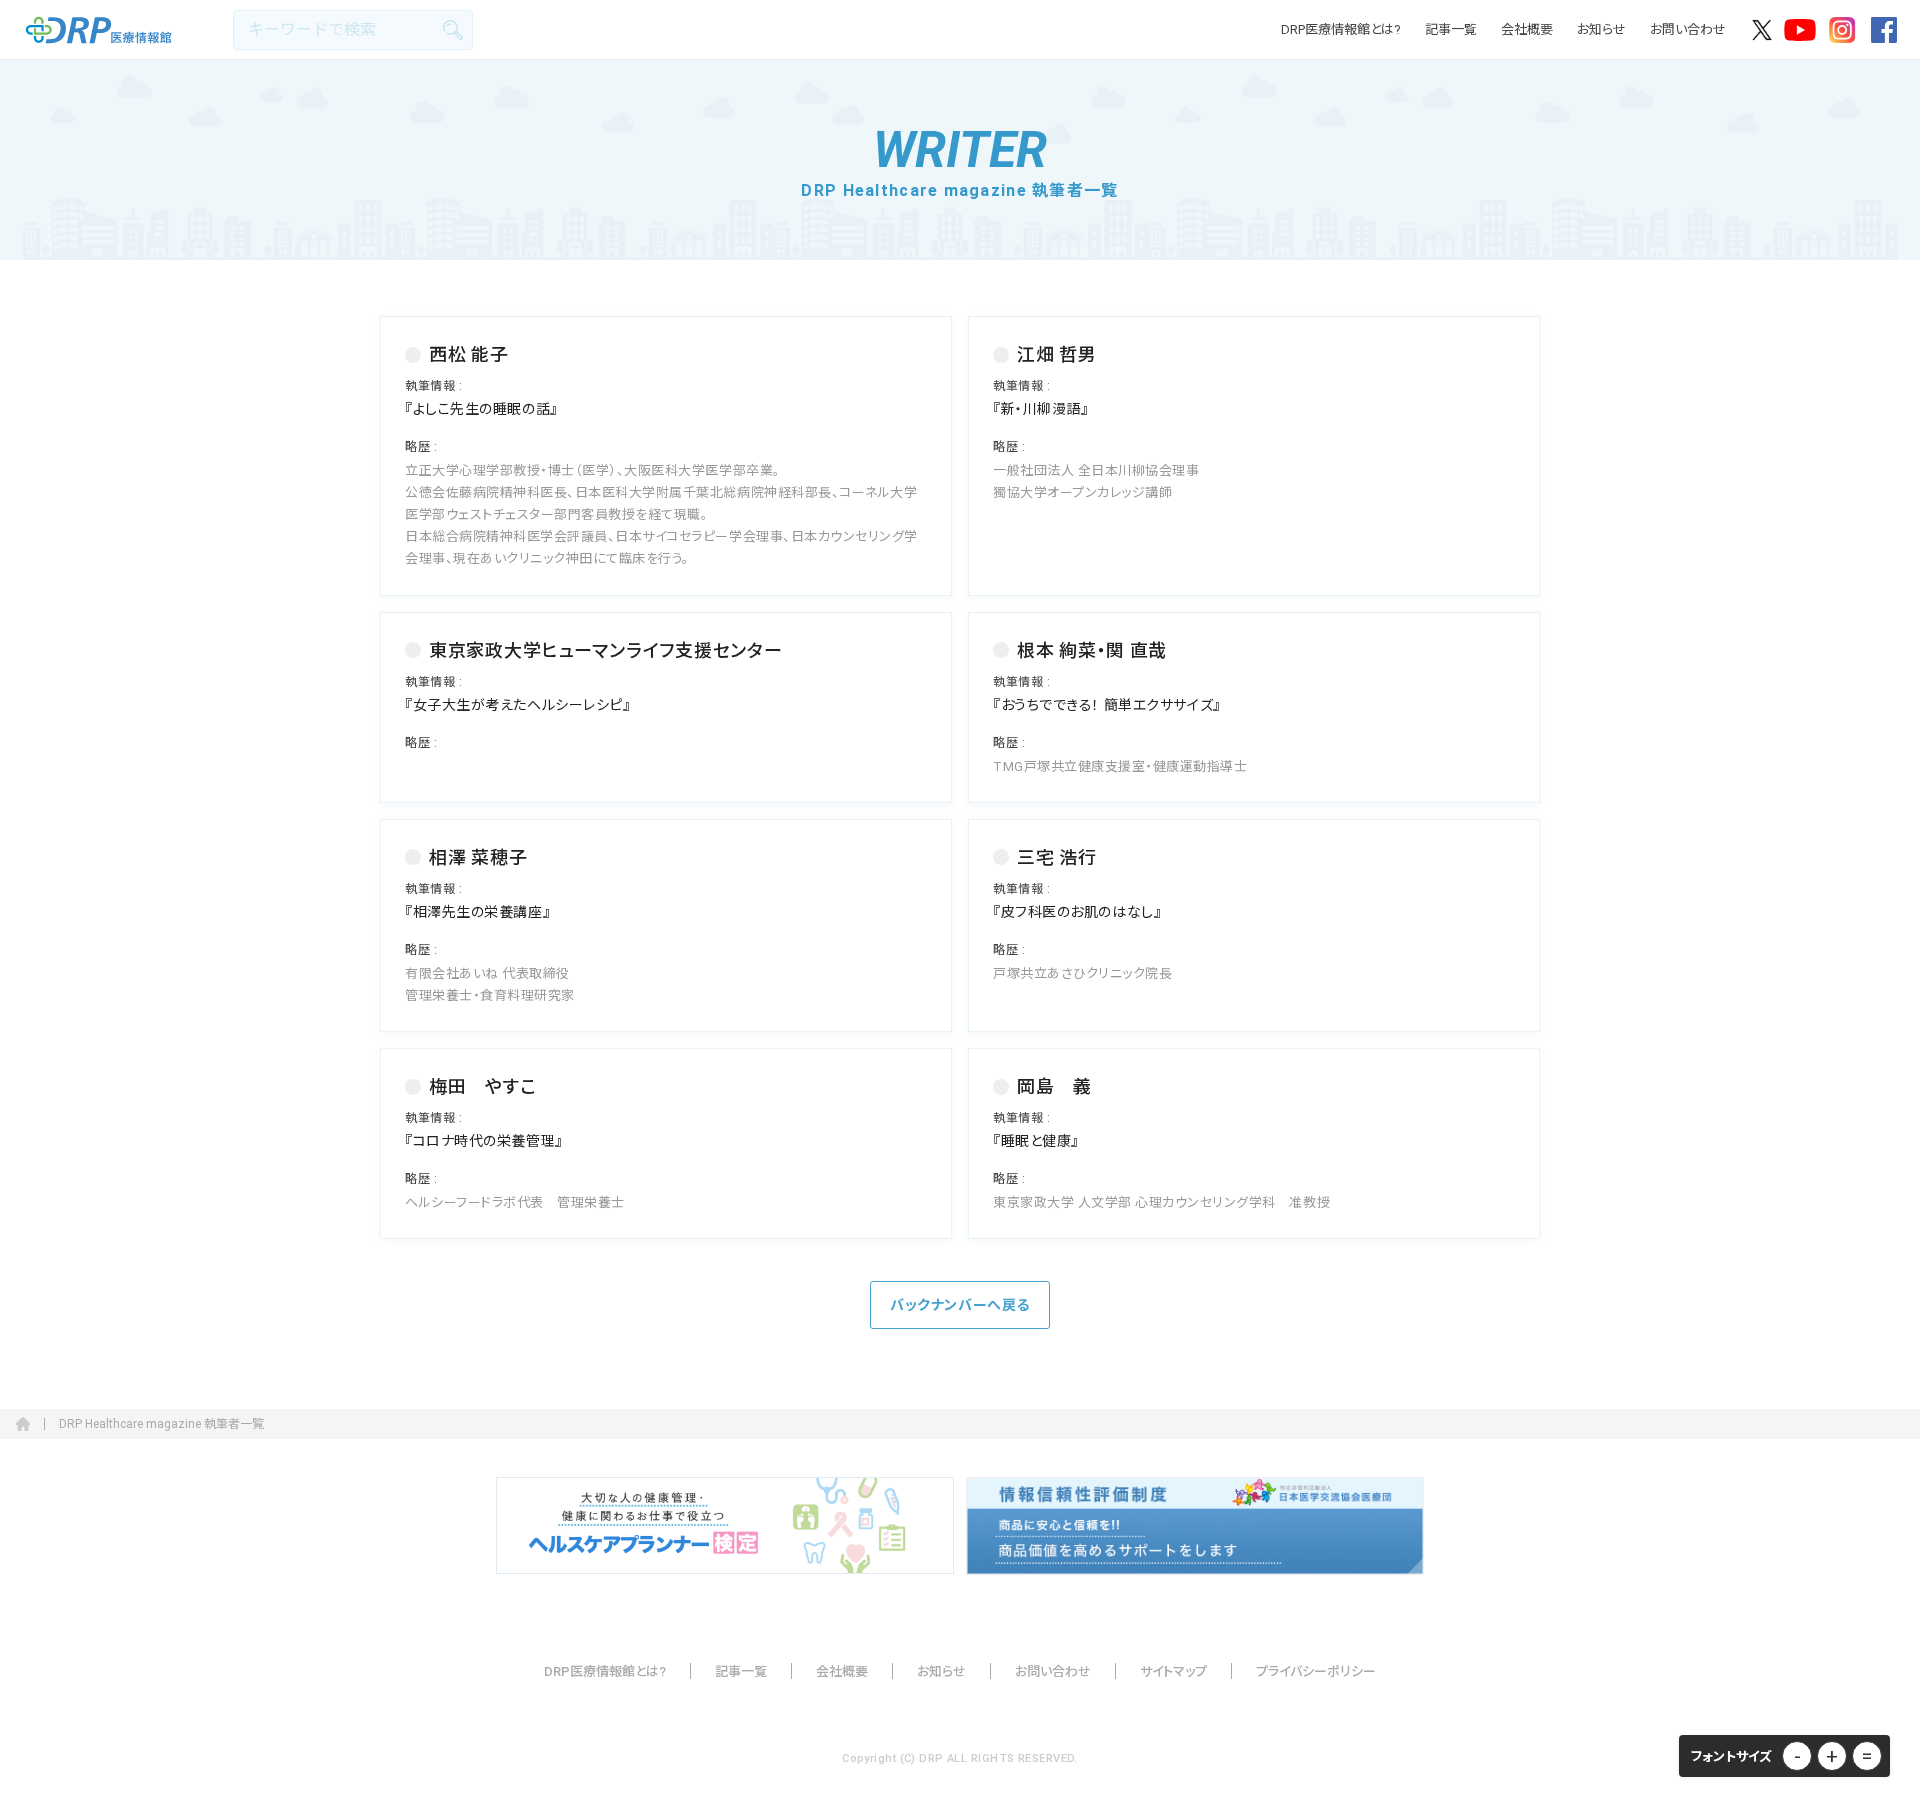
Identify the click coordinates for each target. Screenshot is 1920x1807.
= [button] (1867, 1756)
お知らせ (1601, 29)
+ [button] (1832, 1756)
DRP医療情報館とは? (1341, 29)
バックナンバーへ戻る (960, 1305)
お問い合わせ (1688, 29)
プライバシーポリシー (1316, 1671)
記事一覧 (1451, 29)
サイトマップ (1173, 1671)
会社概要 (1527, 29)
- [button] (1797, 1756)
